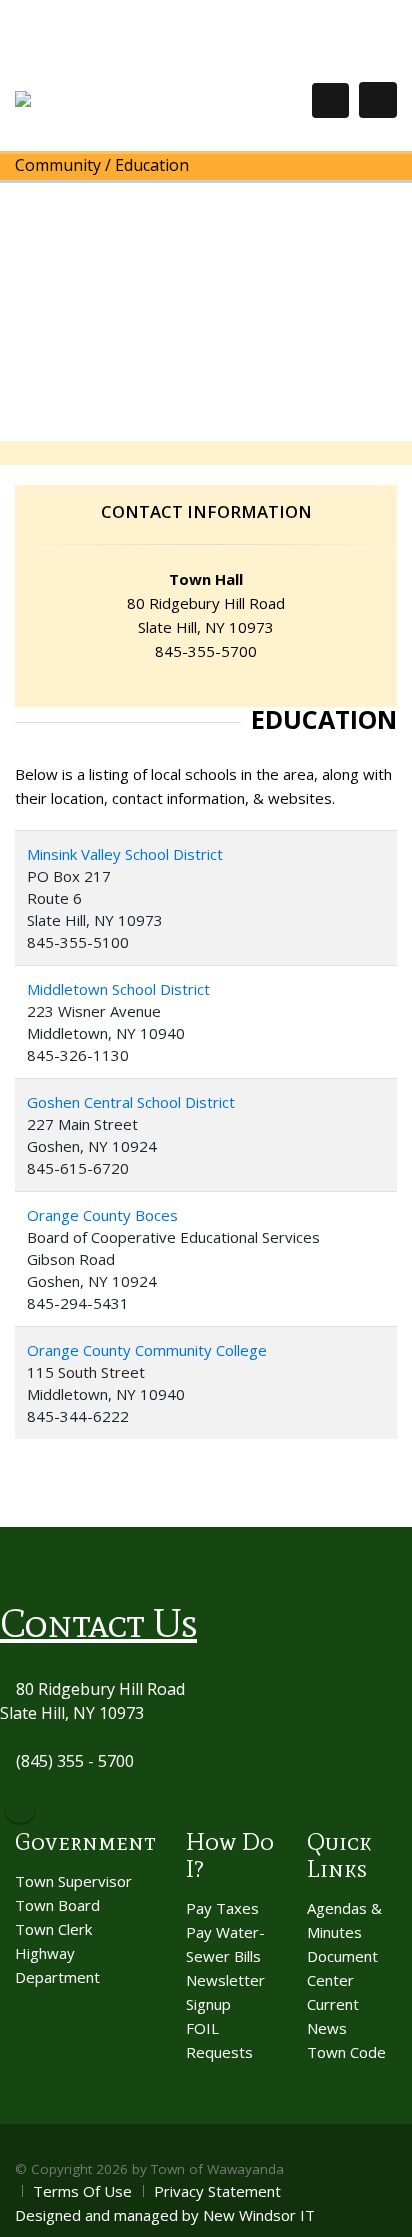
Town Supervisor (73, 1881)
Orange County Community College (147, 1350)
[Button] (378, 100)
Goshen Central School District (131, 1102)
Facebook (20, 1808)
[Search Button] (330, 100)
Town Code (346, 2052)
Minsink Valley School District (125, 854)
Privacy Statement (217, 2191)
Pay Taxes (222, 1908)
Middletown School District (118, 989)
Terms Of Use (82, 2191)
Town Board (57, 1905)
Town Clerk (53, 1929)
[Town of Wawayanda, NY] (88, 99)
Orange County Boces (102, 1215)
